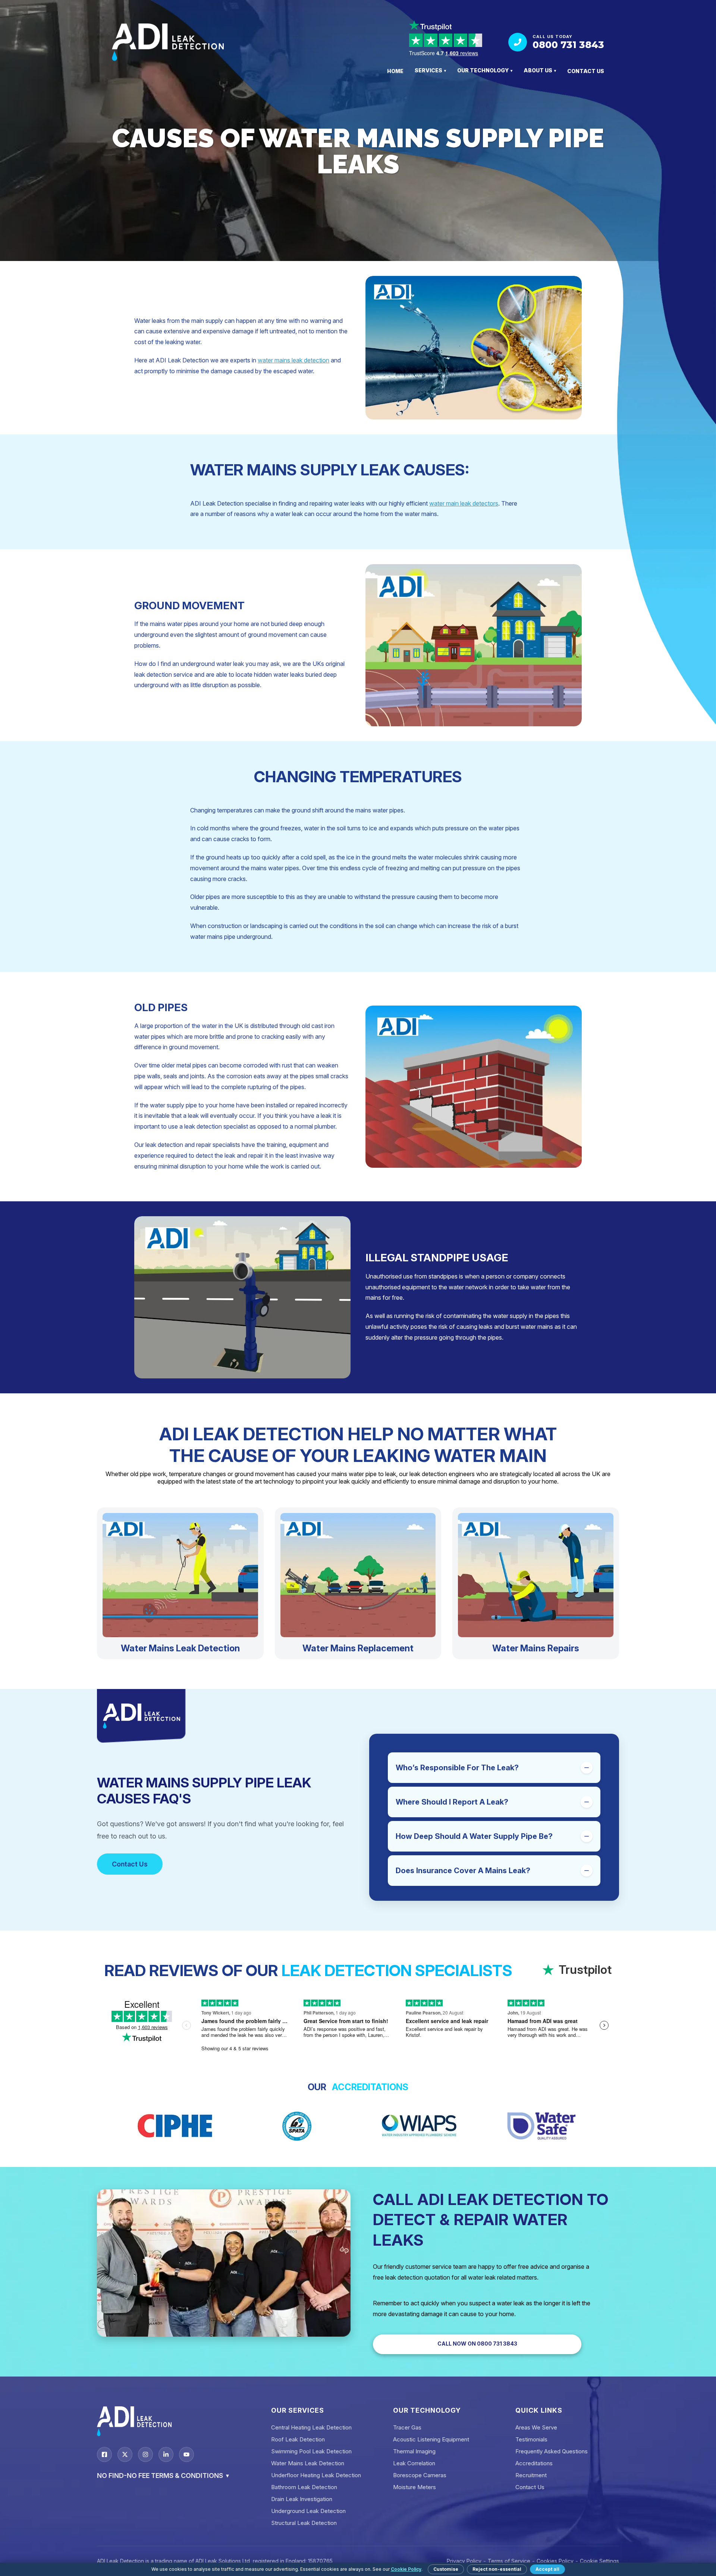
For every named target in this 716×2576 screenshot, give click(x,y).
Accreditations (534, 2463)
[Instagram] (145, 2454)
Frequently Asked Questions (552, 2451)
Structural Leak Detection (304, 2523)
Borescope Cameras (420, 2475)
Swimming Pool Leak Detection (311, 2451)
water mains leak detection (293, 360)
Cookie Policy (406, 2569)
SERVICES (430, 70)
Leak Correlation (414, 2463)
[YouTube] (186, 2454)
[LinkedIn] (166, 2454)
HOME (395, 71)
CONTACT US (586, 71)
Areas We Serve (536, 2427)
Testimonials (531, 2439)
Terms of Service (509, 2561)
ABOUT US (540, 70)
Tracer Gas (407, 2427)
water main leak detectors (464, 503)
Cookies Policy (555, 2561)
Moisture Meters (414, 2487)
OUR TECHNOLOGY (485, 70)
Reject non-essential (497, 2569)
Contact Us (130, 1864)
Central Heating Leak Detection (311, 2427)
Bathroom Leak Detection (304, 2487)
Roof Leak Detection (298, 2439)
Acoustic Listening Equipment (431, 2439)
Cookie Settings (599, 2561)
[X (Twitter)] (125, 2454)
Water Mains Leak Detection (308, 2463)
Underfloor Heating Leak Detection (316, 2475)
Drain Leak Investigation (302, 2499)
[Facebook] (104, 2454)
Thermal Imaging (414, 2451)
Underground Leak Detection (308, 2511)
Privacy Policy (464, 2561)
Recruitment (531, 2475)
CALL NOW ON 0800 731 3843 (477, 2344)
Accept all (547, 2569)
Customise (446, 2569)
